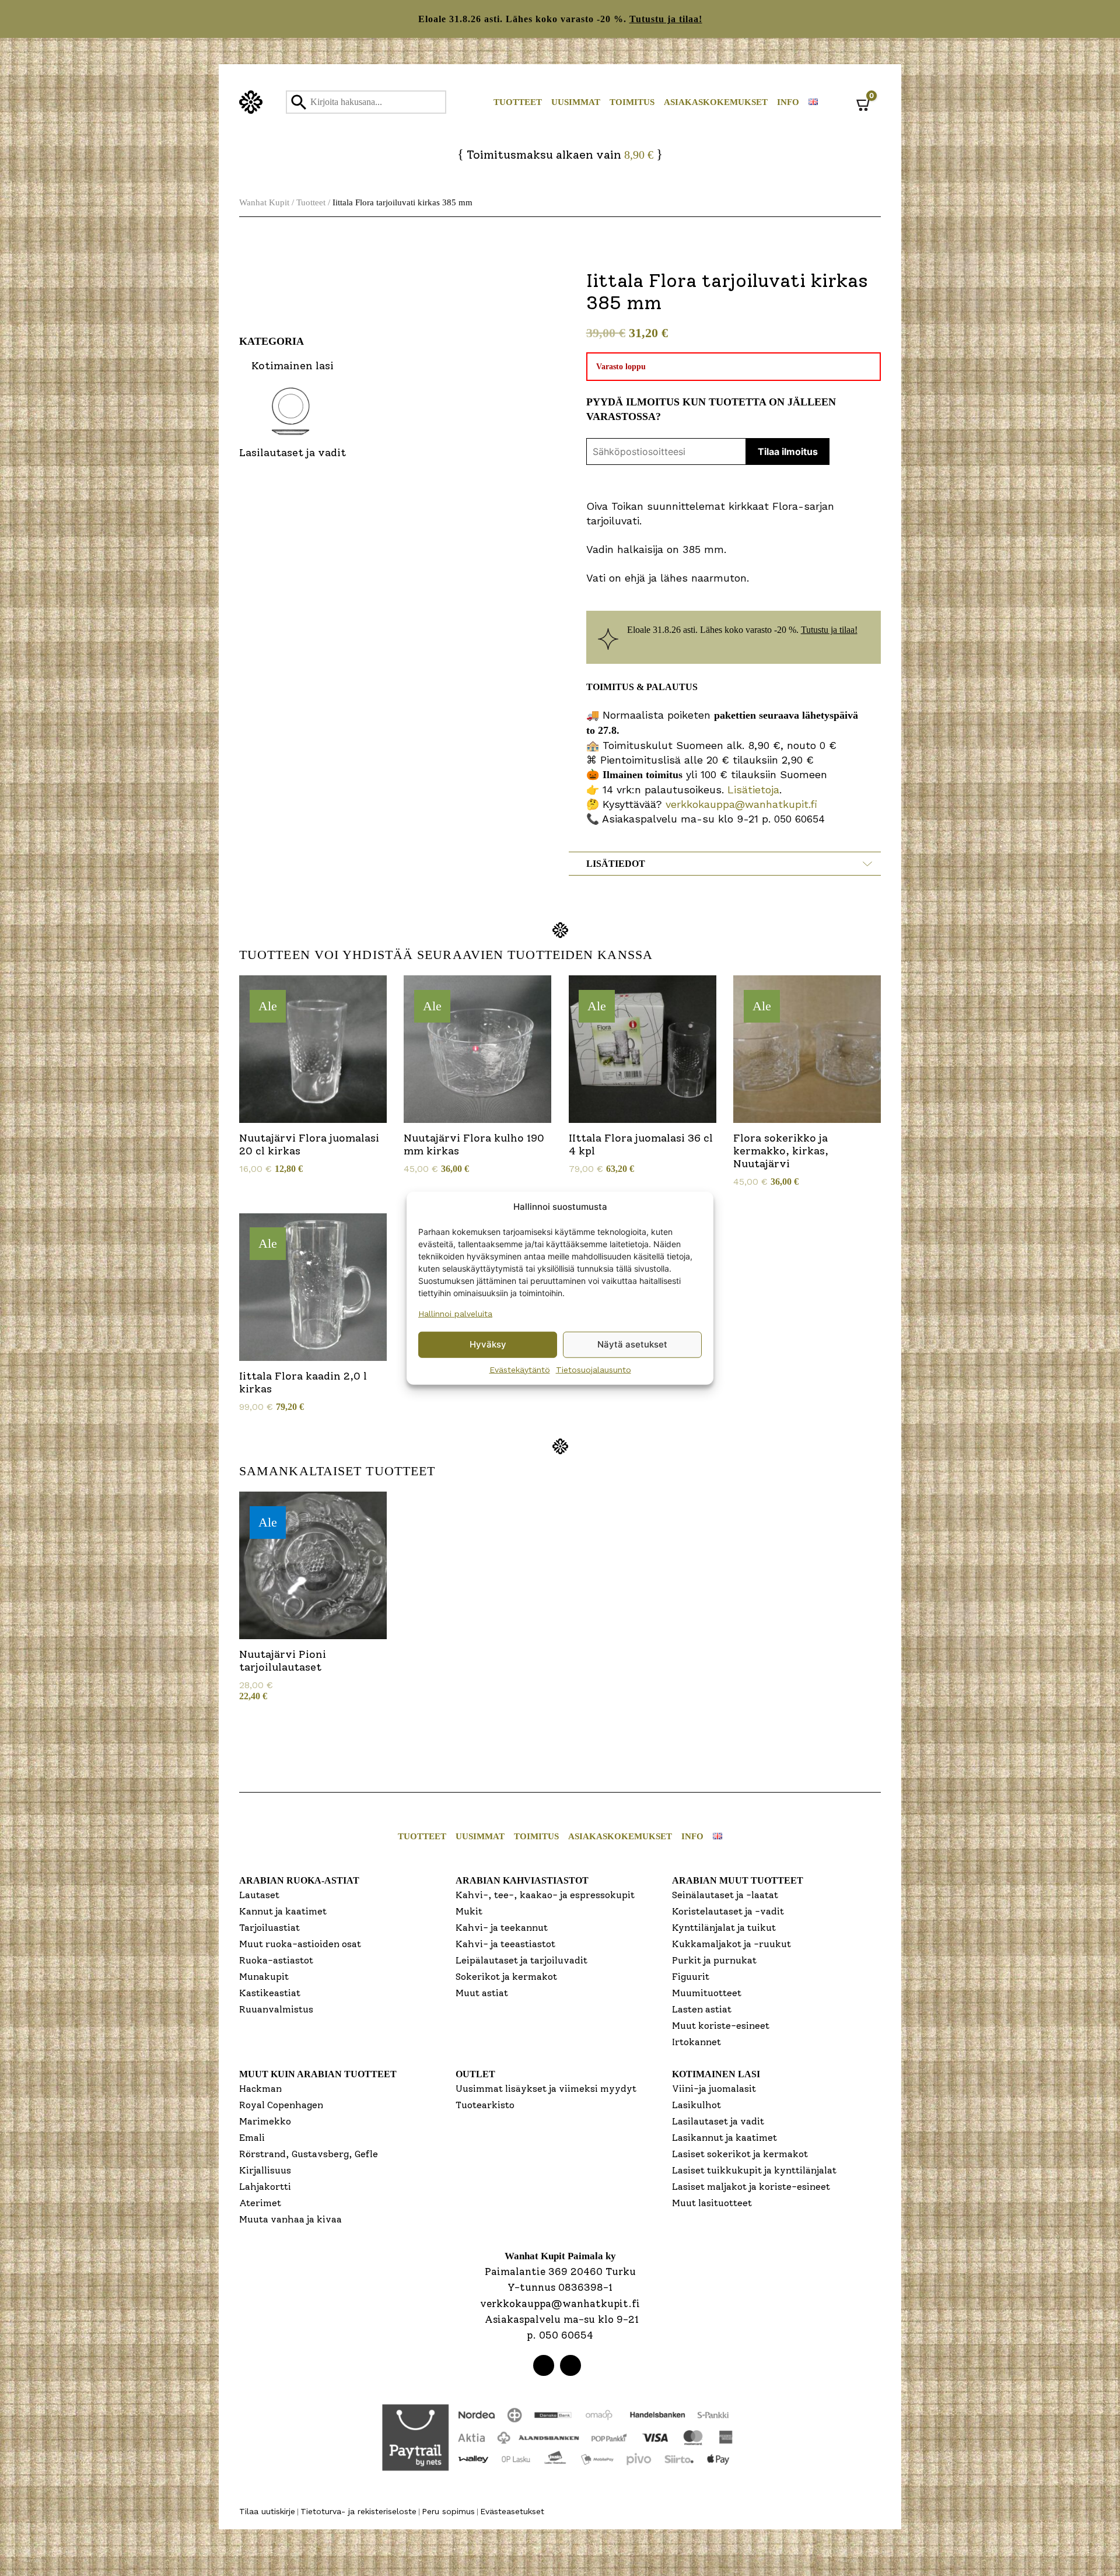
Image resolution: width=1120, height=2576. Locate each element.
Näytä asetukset (632, 1344)
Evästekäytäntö (520, 1369)
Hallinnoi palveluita (455, 1313)
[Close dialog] (676, 1160)
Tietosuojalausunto (594, 1369)
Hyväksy (488, 1344)
